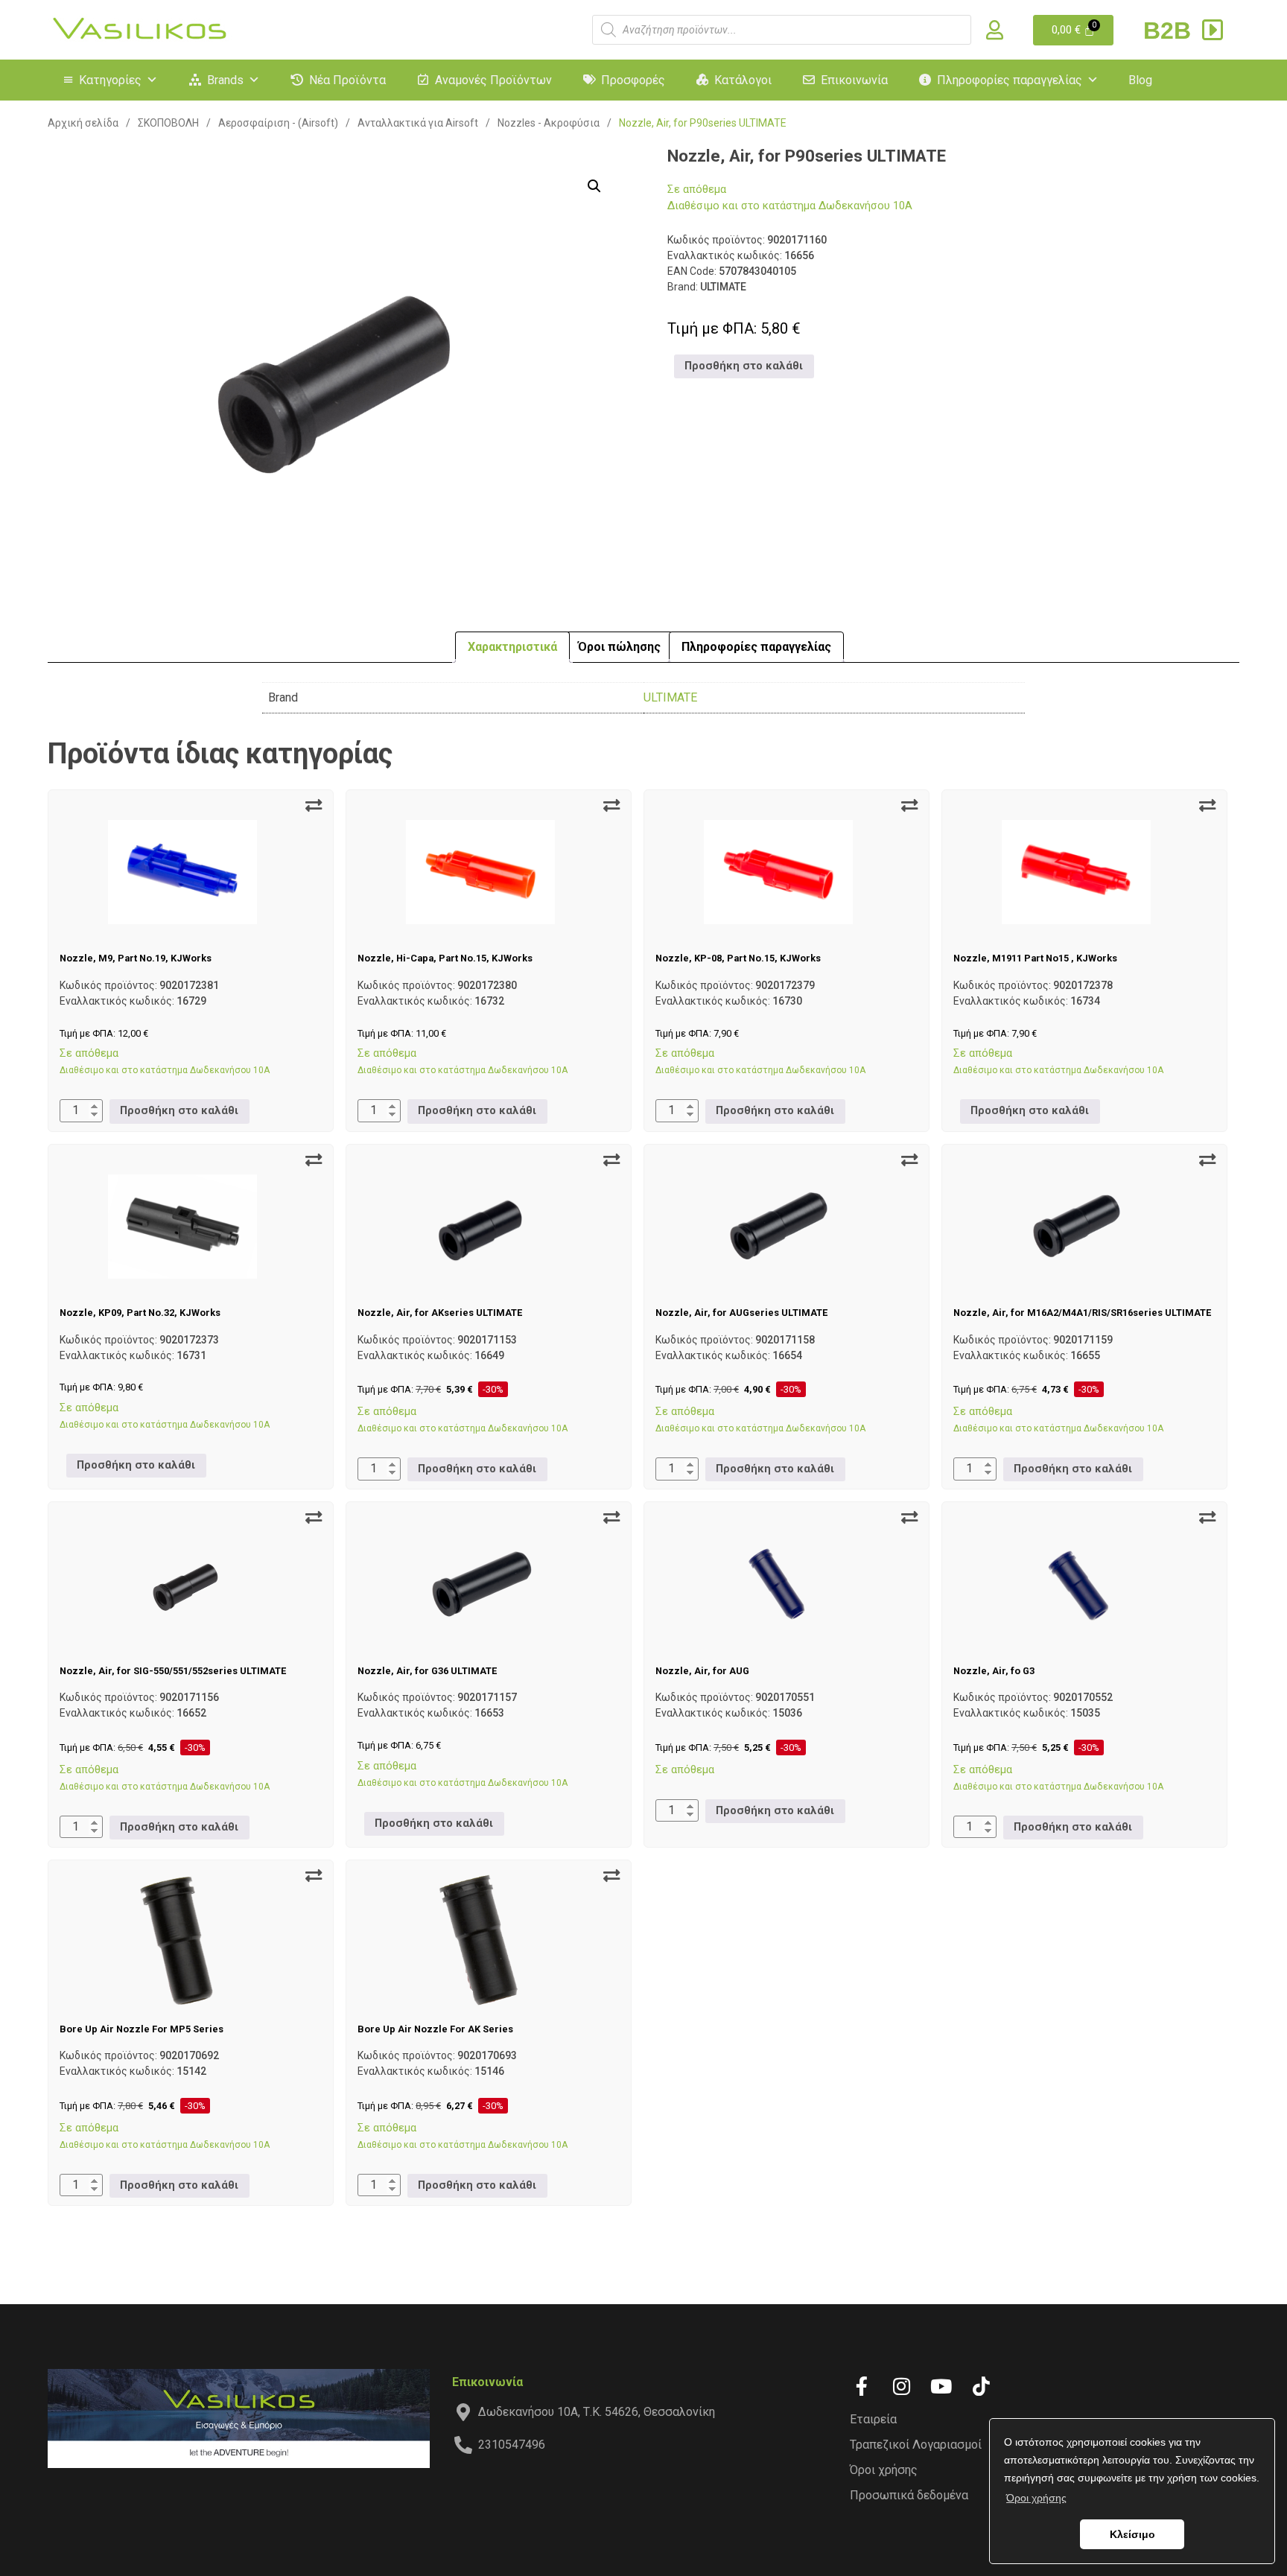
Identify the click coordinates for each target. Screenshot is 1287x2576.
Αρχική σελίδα (83, 123)
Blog (1140, 80)
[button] (594, 186)
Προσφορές (633, 80)
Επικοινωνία (854, 80)
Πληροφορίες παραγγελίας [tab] (756, 647)
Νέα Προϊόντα (347, 80)
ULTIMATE (670, 697)
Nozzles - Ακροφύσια (549, 123)
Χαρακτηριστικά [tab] (512, 647)
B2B (1170, 31)
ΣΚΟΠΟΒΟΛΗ (168, 123)
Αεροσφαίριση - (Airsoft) (278, 123)
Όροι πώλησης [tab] (619, 647)
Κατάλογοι (743, 80)
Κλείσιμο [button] (1132, 2534)
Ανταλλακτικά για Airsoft (418, 123)
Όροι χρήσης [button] (1036, 2498)
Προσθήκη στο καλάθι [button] (744, 366)
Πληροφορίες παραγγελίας (1010, 80)
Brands (225, 80)
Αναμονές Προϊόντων (493, 80)
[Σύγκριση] (314, 806)
